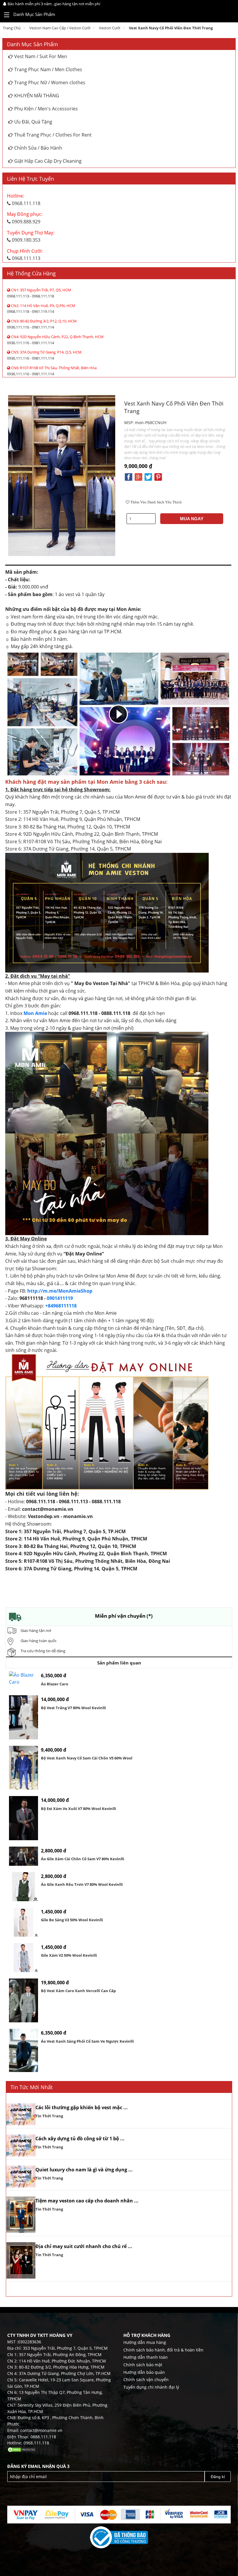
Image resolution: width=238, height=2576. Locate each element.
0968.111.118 (24, 200)
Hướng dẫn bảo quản (144, 2372)
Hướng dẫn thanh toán (146, 2357)
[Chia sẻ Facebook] (129, 476)
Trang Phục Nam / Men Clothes (48, 69)
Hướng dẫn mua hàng (145, 2342)
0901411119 (60, 1298)
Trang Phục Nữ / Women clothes (49, 82)
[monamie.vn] (221, 15)
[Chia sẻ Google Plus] (138, 476)
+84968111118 (61, 1306)
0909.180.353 (31, 236)
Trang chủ (12, 28)
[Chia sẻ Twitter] (148, 476)
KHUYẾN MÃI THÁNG (36, 96)
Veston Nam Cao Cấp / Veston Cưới (60, 28)
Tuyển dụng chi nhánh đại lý (151, 2387)
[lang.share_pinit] (158, 476)
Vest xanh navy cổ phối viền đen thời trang (171, 28)
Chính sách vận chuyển (146, 2379)
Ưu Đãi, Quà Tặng (33, 122)
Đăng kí (218, 2477)
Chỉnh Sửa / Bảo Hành (38, 148)
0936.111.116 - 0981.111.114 (42, 324)
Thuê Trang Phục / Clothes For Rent (52, 135)
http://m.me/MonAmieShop (60, 1291)
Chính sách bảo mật (143, 2365)
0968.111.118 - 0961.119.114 (41, 309)
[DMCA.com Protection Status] (22, 2449)
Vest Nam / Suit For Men (40, 56)
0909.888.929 (25, 218)
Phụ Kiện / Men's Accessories (45, 109)
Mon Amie (35, 1013)
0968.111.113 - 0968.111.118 (39, 293)
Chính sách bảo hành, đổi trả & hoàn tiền (163, 2350)
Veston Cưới (110, 28)
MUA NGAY (192, 519)
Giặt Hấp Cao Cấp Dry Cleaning (47, 161)
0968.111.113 (25, 255)
